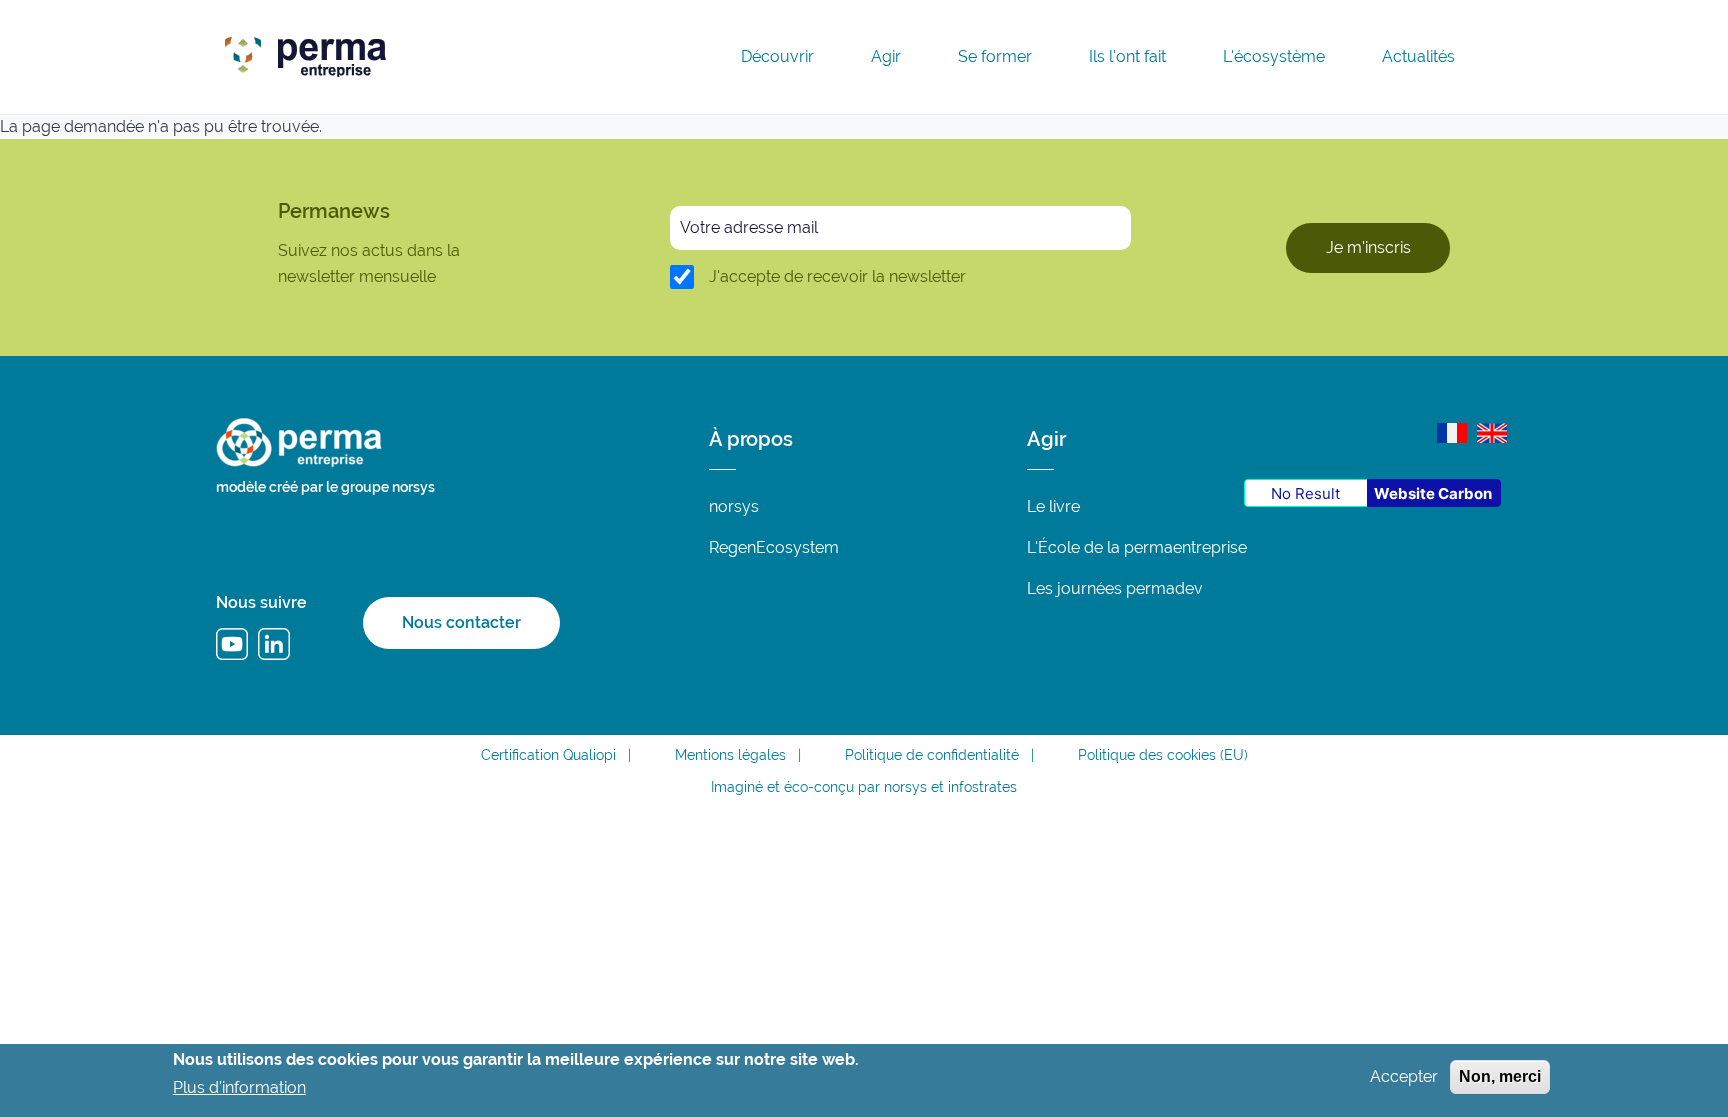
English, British (1492, 433)
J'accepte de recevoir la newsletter (837, 276)
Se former (995, 57)
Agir (886, 57)
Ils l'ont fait (1127, 57)
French (1452, 433)
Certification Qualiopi (548, 755)
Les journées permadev (1115, 588)
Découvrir (777, 57)
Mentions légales (730, 755)
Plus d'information (239, 1087)
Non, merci (1500, 1076)
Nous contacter (461, 622)
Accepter (1404, 1076)
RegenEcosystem (774, 547)
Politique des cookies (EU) (1163, 755)
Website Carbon (1433, 493)
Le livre (1053, 506)
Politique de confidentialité (932, 755)
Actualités (1418, 57)
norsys (734, 506)
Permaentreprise (449, 52)
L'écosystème (1274, 57)
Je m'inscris (1368, 247)
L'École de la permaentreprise (1137, 547)
